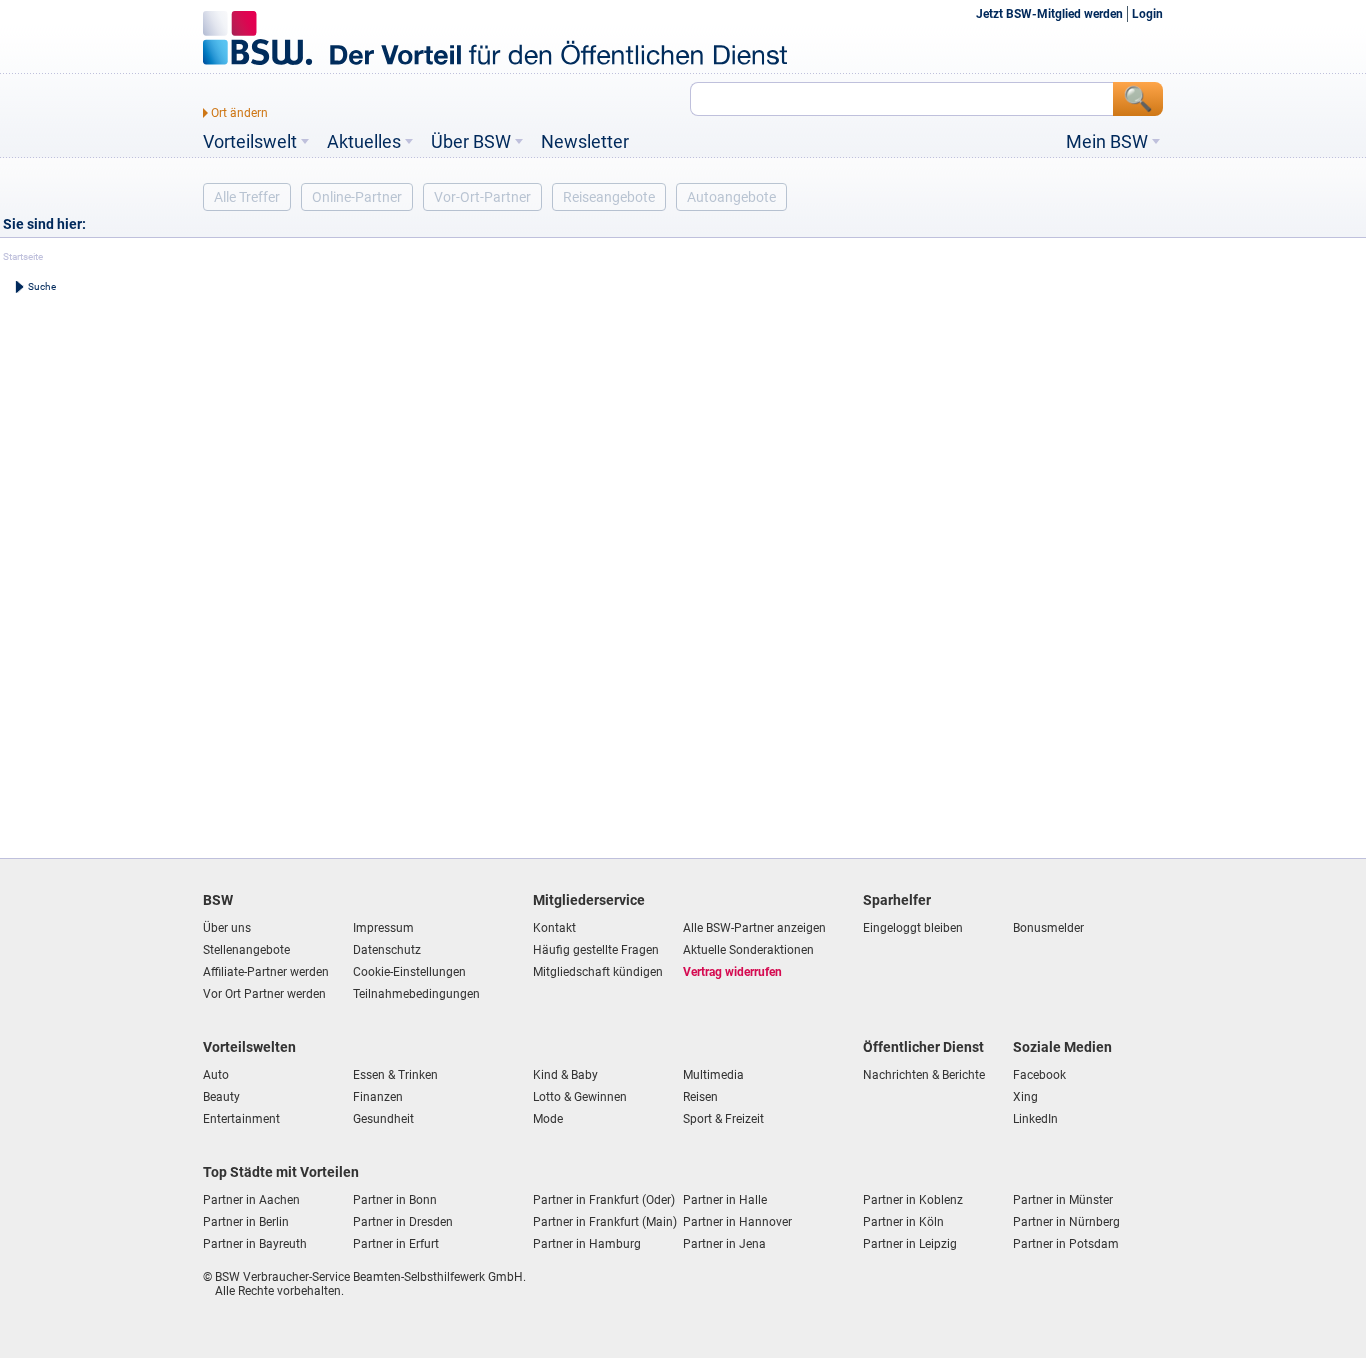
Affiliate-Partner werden (266, 972)
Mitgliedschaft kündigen (598, 972)
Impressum (383, 928)
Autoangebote (731, 197)
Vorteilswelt (250, 142)
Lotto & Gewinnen (580, 1097)
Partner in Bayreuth (255, 1244)
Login (1147, 14)
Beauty (221, 1097)
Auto (216, 1075)
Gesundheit (383, 1119)
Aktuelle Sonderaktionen (748, 950)
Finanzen (378, 1097)
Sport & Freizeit (723, 1119)
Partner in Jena (724, 1244)
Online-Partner (357, 197)
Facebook (1039, 1075)
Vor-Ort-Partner (482, 197)
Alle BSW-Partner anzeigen (754, 928)
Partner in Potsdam (1066, 1244)
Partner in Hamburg (587, 1244)
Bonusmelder (1048, 928)
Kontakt (554, 928)
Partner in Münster (1063, 1200)
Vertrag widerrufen (732, 972)
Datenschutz (387, 950)
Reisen (700, 1097)
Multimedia (713, 1075)
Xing (1025, 1097)
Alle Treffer (247, 197)
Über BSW (471, 142)
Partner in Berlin (246, 1222)
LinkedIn (1035, 1119)
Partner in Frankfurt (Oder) (604, 1200)
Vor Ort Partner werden (264, 994)
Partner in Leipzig (910, 1244)
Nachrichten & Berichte (924, 1075)
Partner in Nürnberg (1066, 1222)
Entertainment (241, 1119)
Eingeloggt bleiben (913, 928)
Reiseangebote (609, 197)
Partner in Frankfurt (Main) (605, 1222)
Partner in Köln (903, 1222)
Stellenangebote (246, 950)
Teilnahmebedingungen (416, 994)
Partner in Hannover (737, 1222)
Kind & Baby (565, 1075)
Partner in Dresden (403, 1222)
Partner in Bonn (395, 1200)
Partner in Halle (725, 1200)
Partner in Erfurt (396, 1244)
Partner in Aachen (251, 1200)
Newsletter (585, 142)
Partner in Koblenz (913, 1200)
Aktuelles (364, 142)
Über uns (227, 928)
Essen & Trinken (395, 1075)
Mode (548, 1119)
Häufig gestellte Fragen (596, 950)
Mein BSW (1107, 142)
